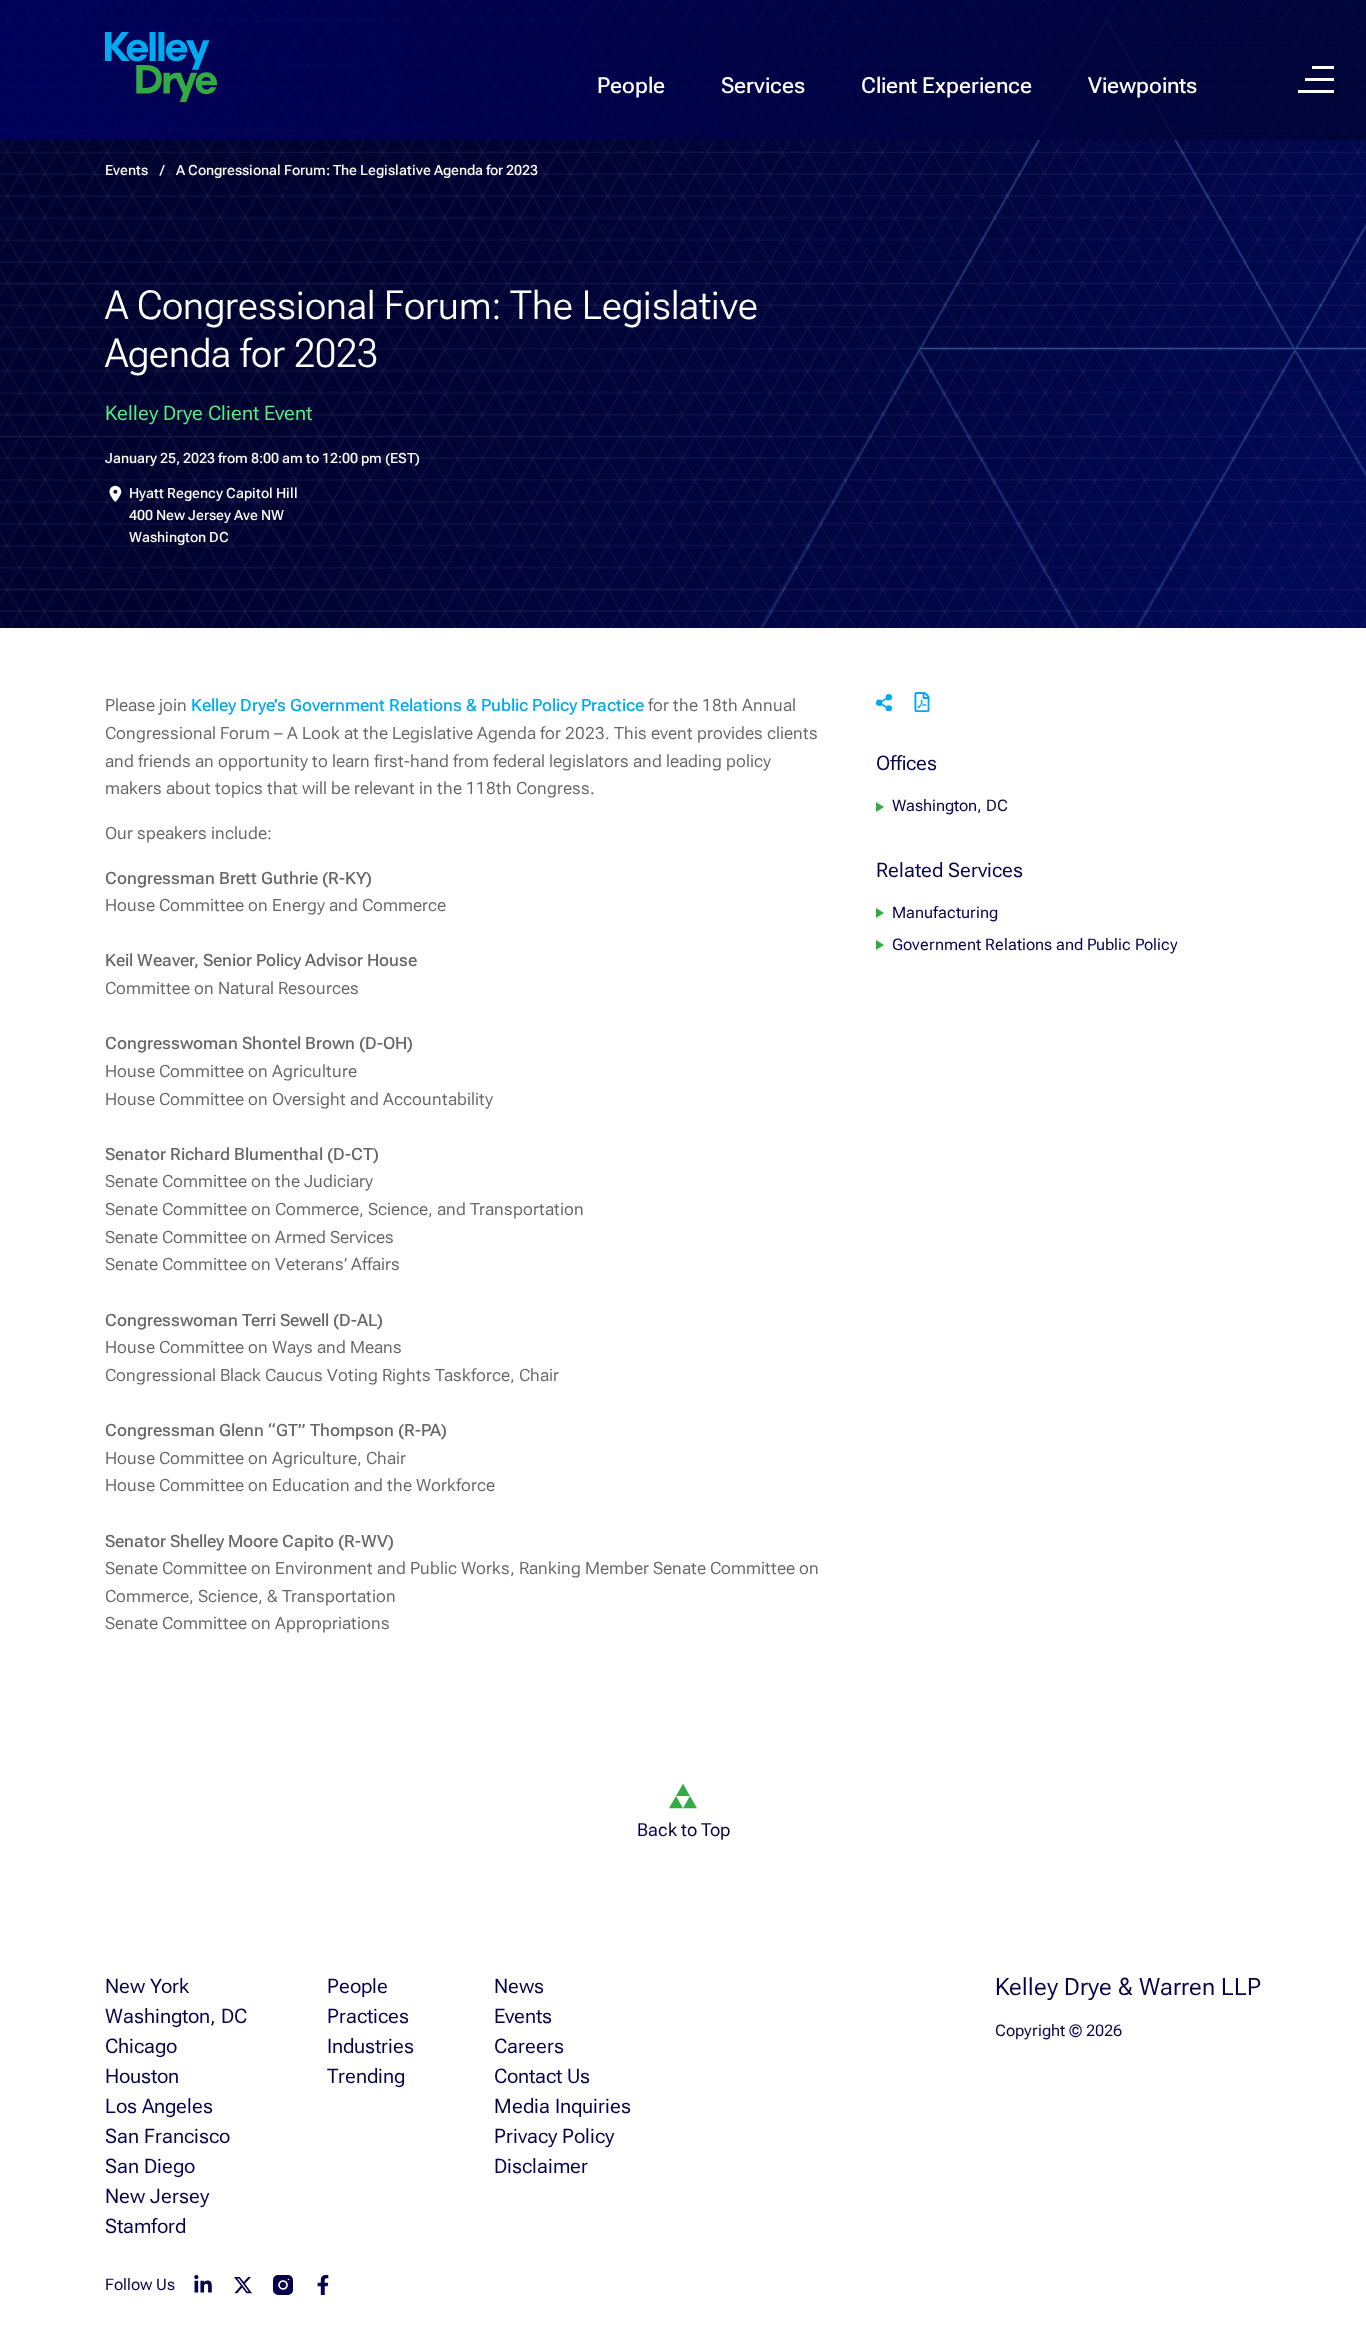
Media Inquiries (562, 2106)
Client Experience (946, 85)
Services (763, 85)
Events (523, 2016)
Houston (142, 2076)
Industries (370, 2046)
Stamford (145, 2226)
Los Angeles (159, 2106)
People (631, 85)
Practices (368, 2016)
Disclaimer (541, 2166)
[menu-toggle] (1316, 79)
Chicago (141, 2046)
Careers (529, 2046)
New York (147, 1986)
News (519, 1986)
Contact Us (542, 2076)
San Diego (150, 2166)
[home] (161, 68)
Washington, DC (950, 806)
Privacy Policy (554, 2136)
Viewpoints (1142, 85)
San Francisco (167, 2136)
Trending (366, 2076)
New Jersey (157, 2196)
